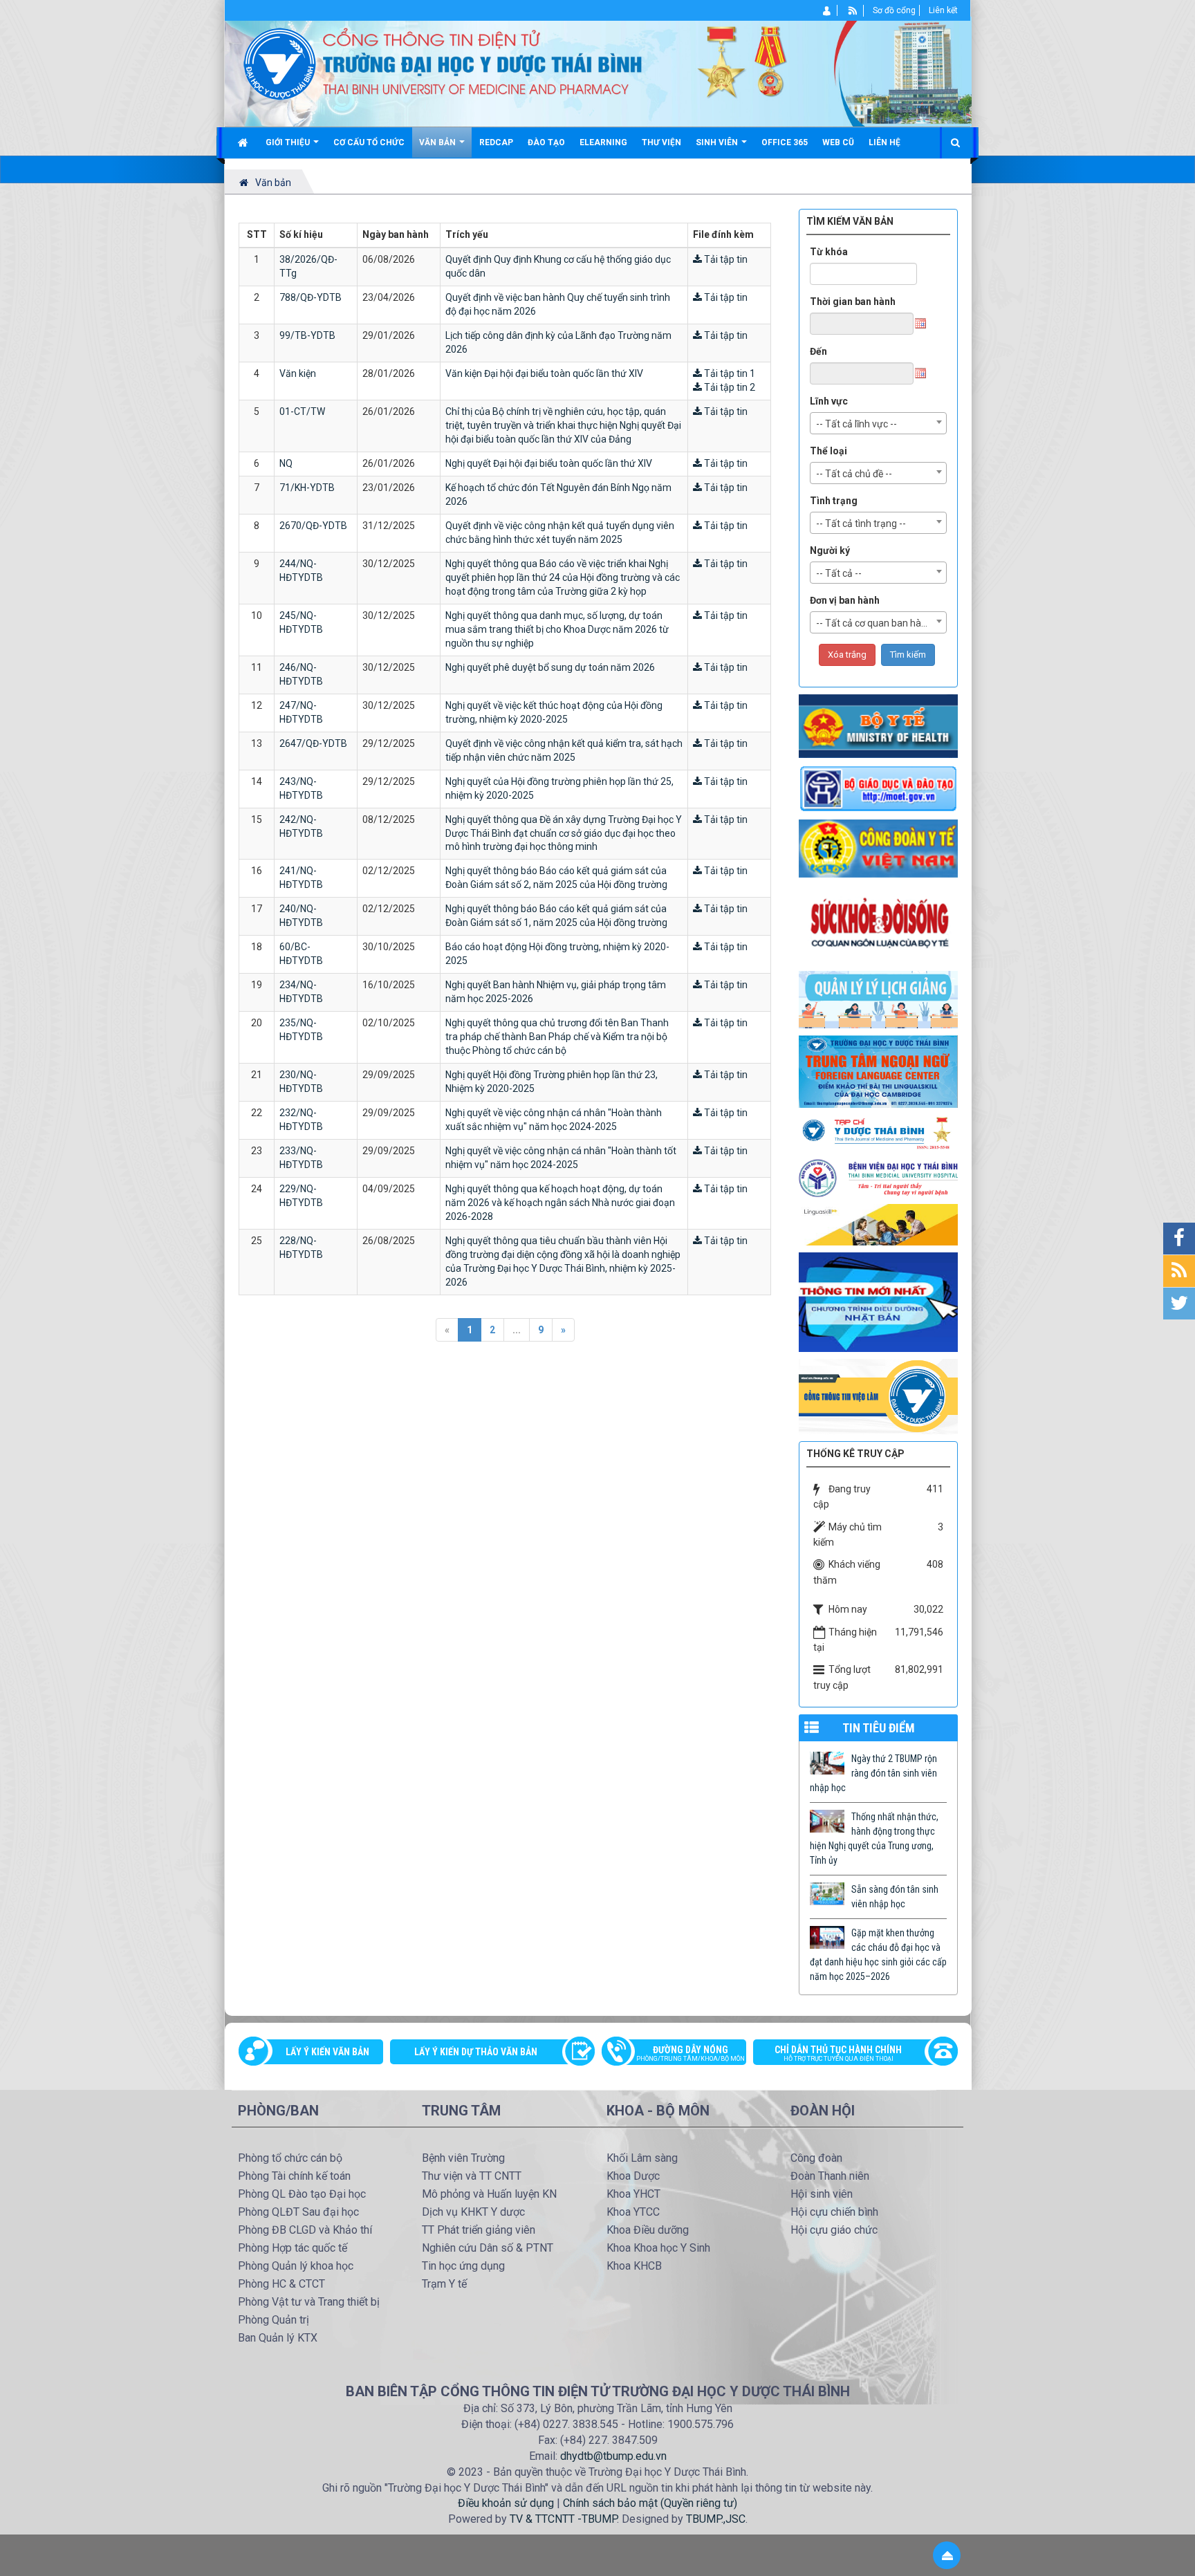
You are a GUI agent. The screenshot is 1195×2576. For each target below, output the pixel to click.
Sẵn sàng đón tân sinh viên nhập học (895, 1897)
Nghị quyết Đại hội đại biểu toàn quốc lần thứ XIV (549, 463)
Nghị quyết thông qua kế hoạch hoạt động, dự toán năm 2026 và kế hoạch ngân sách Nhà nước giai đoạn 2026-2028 (560, 1203)
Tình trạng (834, 501)
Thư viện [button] (661, 142)
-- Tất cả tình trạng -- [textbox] (861, 523)
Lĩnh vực (829, 401)
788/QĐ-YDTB (311, 297)
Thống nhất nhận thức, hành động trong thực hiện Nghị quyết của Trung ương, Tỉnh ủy (874, 1838)
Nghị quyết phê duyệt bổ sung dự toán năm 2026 (550, 667)
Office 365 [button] (785, 142)
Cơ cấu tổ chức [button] (369, 142)
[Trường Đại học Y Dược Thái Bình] (280, 63)
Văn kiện (298, 373)
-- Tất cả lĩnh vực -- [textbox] (856, 424)
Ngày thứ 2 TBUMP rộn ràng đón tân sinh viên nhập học (873, 1773)
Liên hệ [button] (884, 142)
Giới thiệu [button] (289, 142)
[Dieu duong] (878, 1301)
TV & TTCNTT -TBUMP (563, 2519)
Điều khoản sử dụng (506, 2503)
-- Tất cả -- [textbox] (839, 573)
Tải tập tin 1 (729, 373)
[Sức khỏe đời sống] (878, 923)
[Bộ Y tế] (878, 725)
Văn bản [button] (438, 142)
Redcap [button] (496, 142)
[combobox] (878, 423)
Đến (818, 351)
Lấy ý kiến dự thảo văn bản (476, 2052)
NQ (286, 463)
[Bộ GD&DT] (878, 788)
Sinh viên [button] (718, 142)
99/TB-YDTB (307, 335)
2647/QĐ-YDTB (313, 743)
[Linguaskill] (878, 1224)
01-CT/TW (302, 411)
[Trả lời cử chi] (878, 1071)
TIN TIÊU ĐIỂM (879, 1728)
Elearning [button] (603, 142)
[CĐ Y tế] (878, 848)
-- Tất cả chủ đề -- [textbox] (854, 474)
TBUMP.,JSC (716, 2519)
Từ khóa (829, 252)
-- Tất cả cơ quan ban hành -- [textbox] (879, 623)
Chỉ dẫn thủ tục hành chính (838, 2053)
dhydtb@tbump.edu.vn (613, 2456)
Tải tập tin (725, 259)
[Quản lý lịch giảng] (878, 999)
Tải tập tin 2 (729, 387)
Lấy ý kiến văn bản (327, 2052)
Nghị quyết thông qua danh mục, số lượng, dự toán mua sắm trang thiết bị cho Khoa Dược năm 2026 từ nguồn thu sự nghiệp (557, 629)
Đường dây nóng (691, 2053)
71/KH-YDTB (307, 488)
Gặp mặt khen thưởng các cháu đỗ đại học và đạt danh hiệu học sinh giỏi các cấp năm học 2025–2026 (878, 1955)
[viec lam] (878, 1396)
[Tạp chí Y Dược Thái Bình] (878, 1133)
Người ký (830, 550)
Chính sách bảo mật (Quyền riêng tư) (650, 2503)
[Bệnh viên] (878, 1178)
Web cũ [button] (838, 142)
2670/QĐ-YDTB (313, 526)
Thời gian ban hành (853, 302)
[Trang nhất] (244, 142)
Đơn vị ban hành (845, 600)
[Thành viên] (827, 10)
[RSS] (853, 10)
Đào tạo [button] (546, 142)
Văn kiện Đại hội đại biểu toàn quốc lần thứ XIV (544, 373)
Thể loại (828, 451)
